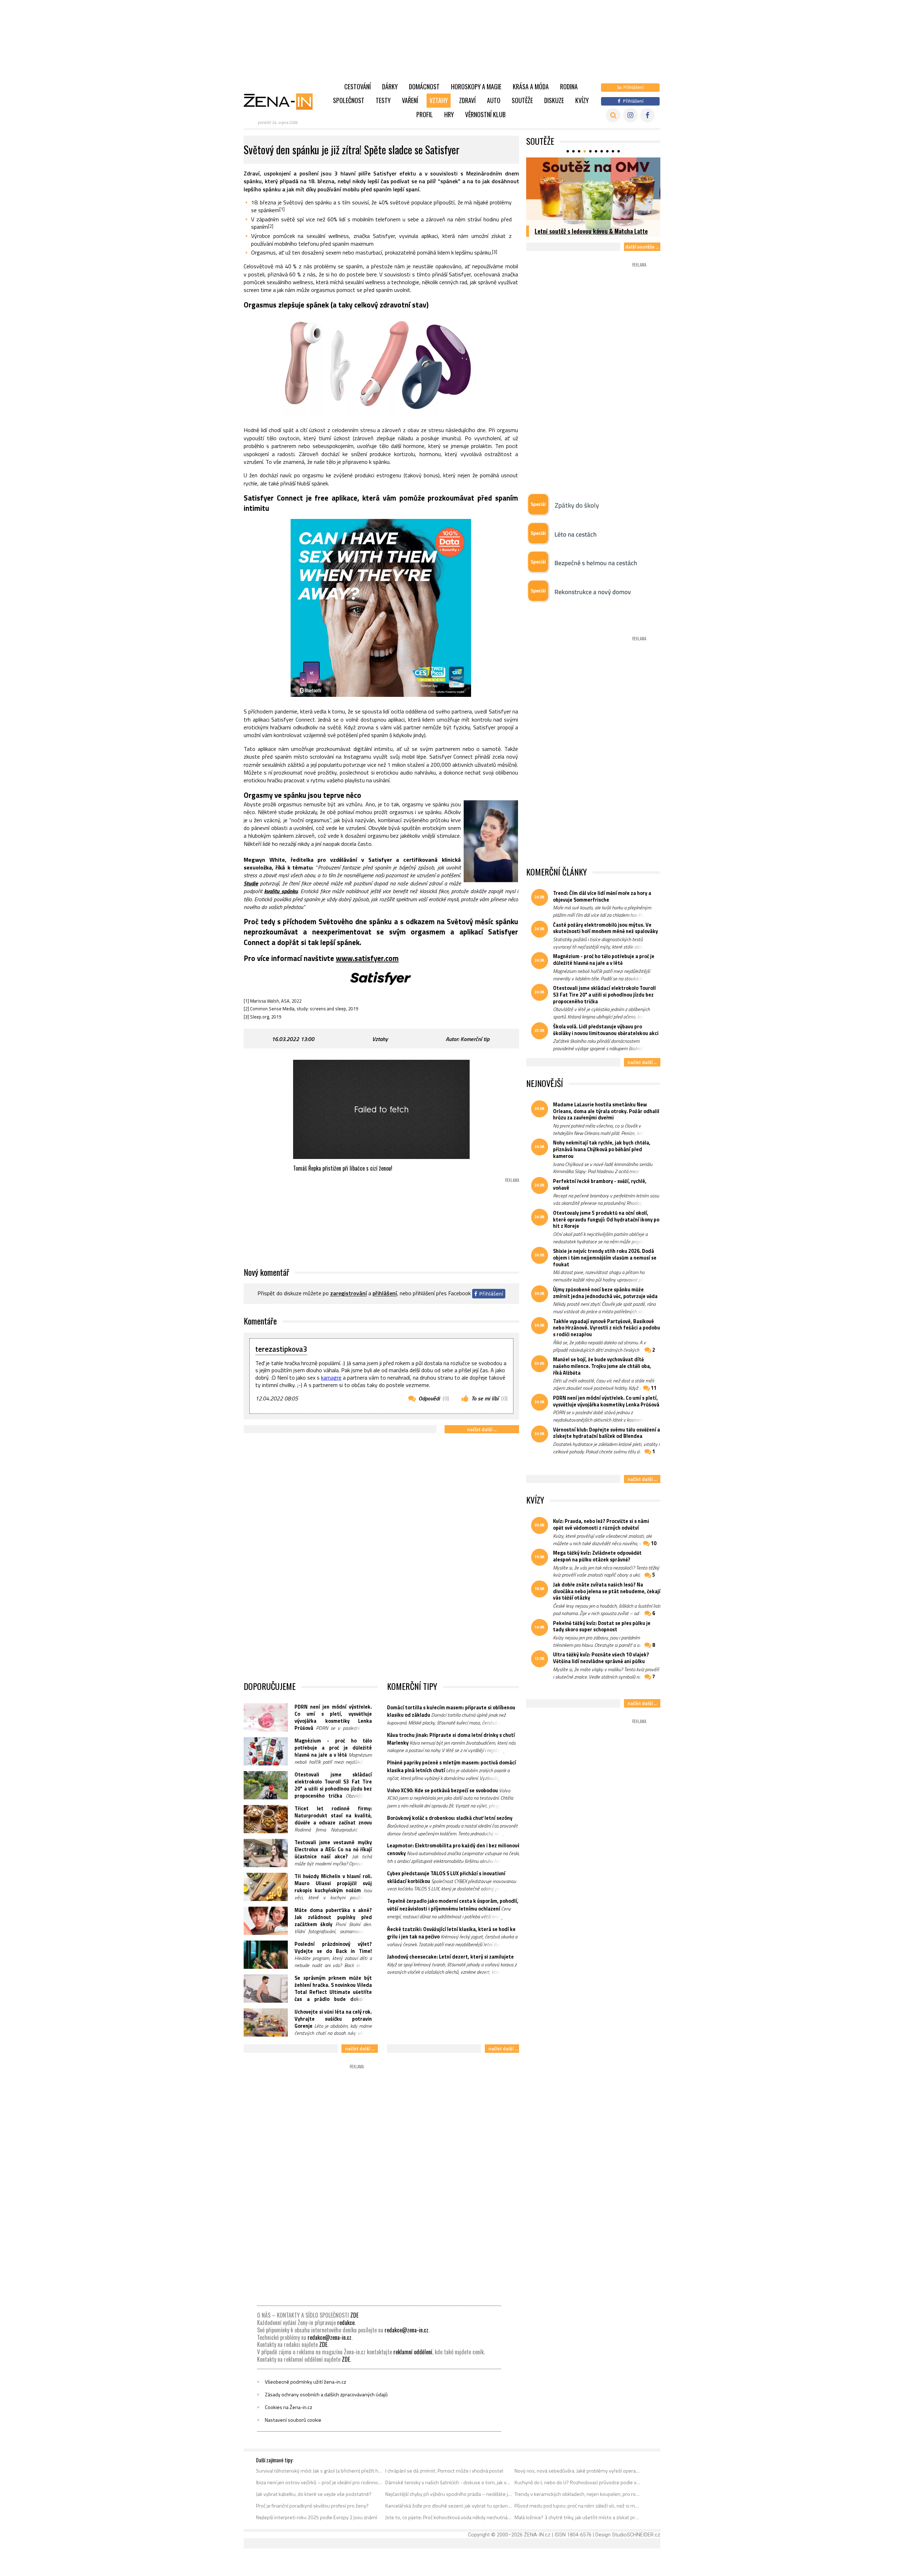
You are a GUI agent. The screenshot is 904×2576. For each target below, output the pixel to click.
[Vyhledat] (613, 115)
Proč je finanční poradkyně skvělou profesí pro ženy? (312, 2506)
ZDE (354, 2315)
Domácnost (424, 86)
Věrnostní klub (485, 114)
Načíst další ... (482, 1429)
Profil (425, 114)
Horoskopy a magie (476, 86)
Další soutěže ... (642, 247)
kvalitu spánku (281, 891)
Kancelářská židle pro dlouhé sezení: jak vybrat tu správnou (449, 2506)
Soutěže (522, 100)
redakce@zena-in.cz (406, 2330)
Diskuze (554, 100)
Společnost (349, 100)
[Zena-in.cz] (282, 101)
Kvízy (582, 100)
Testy (383, 100)
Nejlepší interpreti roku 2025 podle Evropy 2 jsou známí (317, 2517)
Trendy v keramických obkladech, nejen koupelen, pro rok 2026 (578, 2494)
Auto (494, 100)
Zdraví (467, 100)
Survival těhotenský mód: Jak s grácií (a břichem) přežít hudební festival (319, 2471)
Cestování (358, 86)
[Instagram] (631, 115)
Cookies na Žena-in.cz (289, 2407)
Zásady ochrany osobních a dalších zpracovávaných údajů (326, 2395)
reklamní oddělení (413, 2352)
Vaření (410, 100)
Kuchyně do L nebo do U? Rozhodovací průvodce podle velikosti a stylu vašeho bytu (578, 2482)
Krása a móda (531, 86)
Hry (449, 114)
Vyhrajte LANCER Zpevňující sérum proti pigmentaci (585, 227)
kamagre (331, 1377)
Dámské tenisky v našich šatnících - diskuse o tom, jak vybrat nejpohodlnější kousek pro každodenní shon (449, 2482)
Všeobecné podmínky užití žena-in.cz (305, 2382)
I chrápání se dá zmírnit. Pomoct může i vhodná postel (444, 2471)
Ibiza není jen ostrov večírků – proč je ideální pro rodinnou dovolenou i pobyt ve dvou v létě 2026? (319, 2482)
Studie (251, 883)
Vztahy (439, 100)
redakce (346, 2323)
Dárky (390, 86)
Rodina (569, 86)
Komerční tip (475, 1039)
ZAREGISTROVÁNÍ (349, 1293)
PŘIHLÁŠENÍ (385, 1293)
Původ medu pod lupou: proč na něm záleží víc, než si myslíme (578, 2506)
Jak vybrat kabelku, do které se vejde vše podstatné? (314, 2494)
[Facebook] (647, 115)
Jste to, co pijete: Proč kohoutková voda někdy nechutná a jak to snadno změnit (449, 2517)
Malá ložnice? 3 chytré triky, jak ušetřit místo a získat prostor (578, 2517)
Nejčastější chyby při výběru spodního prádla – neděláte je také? (449, 2494)
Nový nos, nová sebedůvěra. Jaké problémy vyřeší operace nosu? (578, 2471)
